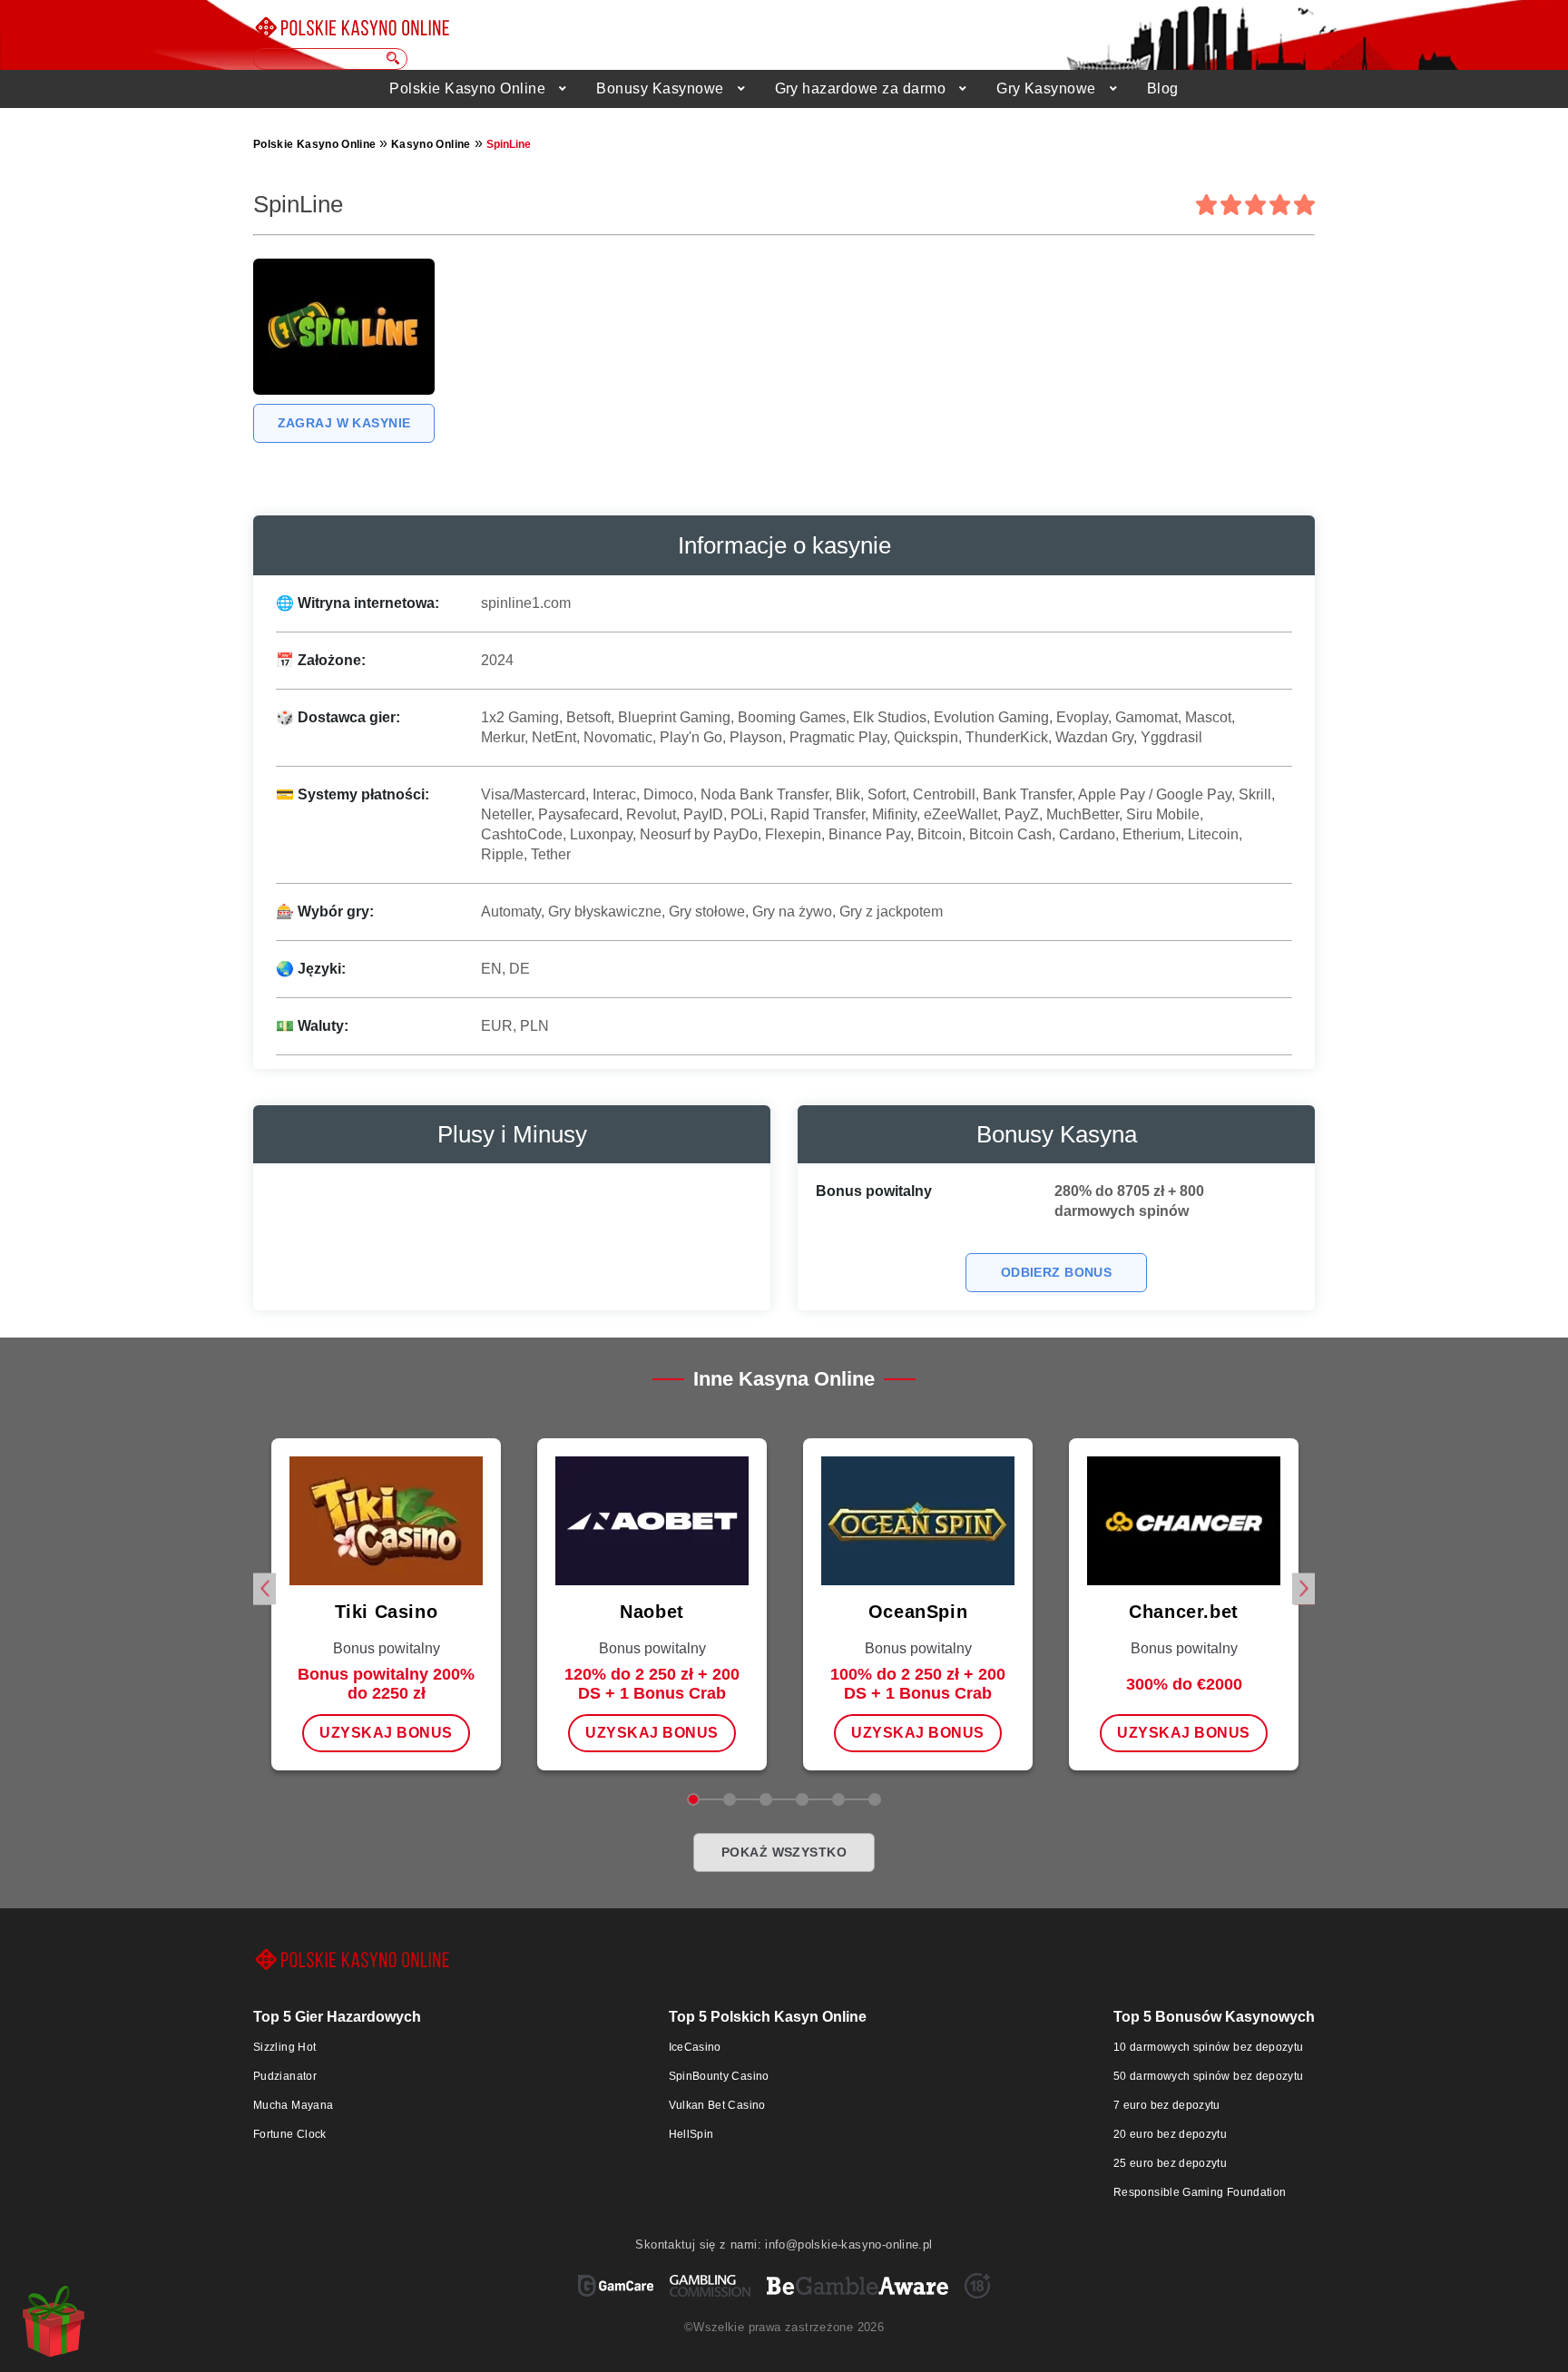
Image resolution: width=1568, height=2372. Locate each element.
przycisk (394, 59)
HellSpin (691, 2134)
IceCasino (695, 2047)
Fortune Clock (290, 2134)
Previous (265, 1588)
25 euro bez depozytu (1170, 2163)
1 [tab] (693, 1799)
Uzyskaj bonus (386, 1733)
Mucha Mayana (293, 2105)
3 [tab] (766, 1799)
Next (1303, 1588)
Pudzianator (285, 2076)
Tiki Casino (387, 1612)
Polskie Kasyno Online (467, 88)
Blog (1163, 88)
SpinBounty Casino (719, 2076)
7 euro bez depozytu (1167, 2105)
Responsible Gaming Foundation (1200, 2192)
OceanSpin (918, 1612)
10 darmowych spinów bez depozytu (1209, 2047)
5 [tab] (838, 1799)
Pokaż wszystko (784, 1852)
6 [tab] (875, 1799)
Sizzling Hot (284, 2047)
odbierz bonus (1056, 1272)
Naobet (652, 1612)
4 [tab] (802, 1799)
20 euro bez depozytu (1170, 2134)
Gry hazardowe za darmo (861, 88)
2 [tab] (730, 1799)
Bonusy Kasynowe (660, 88)
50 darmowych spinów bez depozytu (1209, 2076)
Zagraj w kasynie (344, 423)
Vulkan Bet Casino (717, 2105)
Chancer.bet (1184, 1612)
